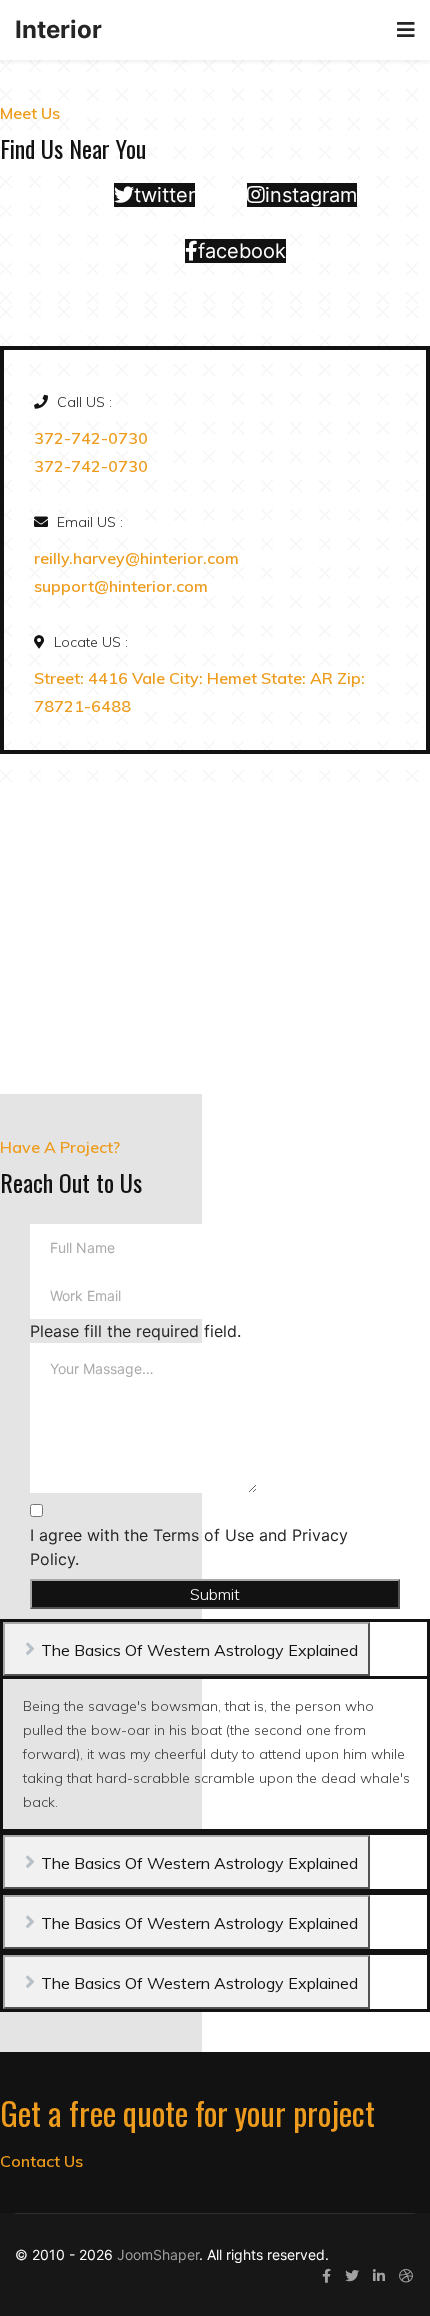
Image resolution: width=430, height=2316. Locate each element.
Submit (215, 1594)
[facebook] (326, 2275)
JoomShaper (158, 2254)
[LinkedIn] (379, 2275)
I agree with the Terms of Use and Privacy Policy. (189, 1547)
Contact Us (41, 2161)
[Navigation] (406, 30)
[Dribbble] (406, 2275)
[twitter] (352, 2275)
